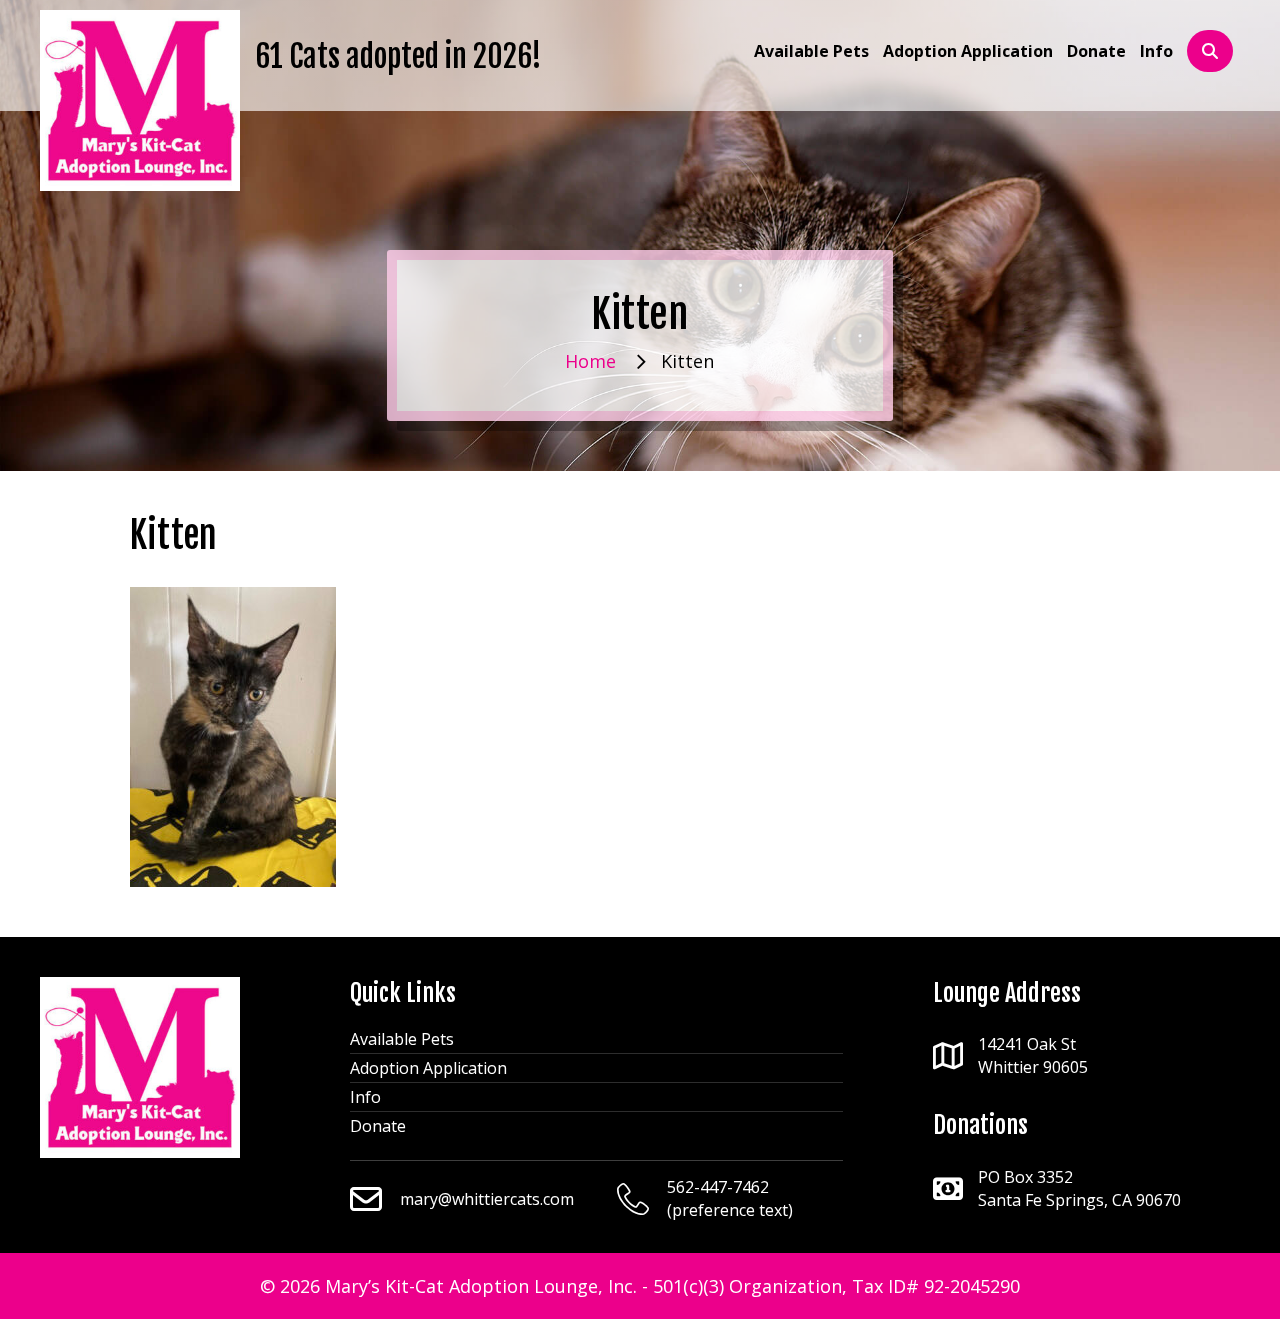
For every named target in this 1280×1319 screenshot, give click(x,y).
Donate (378, 1126)
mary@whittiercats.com (487, 1199)
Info (365, 1097)
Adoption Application (428, 1068)
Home (590, 361)
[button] (1210, 51)
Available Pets (402, 1039)
